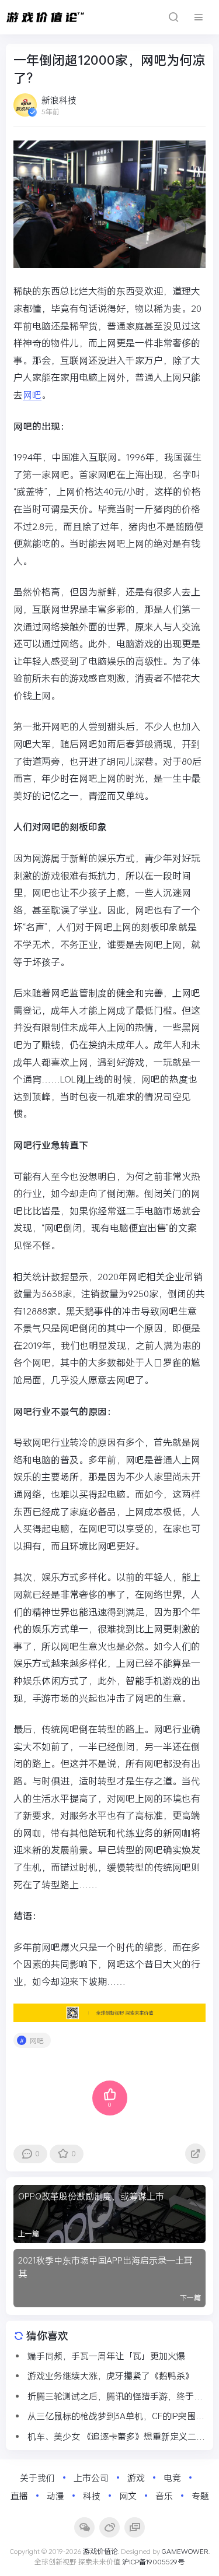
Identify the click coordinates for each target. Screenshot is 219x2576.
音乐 (164, 2496)
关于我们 (37, 2477)
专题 (200, 2496)
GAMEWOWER (185, 2551)
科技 (92, 2496)
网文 (128, 2496)
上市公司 (91, 2477)
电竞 (172, 2477)
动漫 (55, 2496)
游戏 (136, 2477)
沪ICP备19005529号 (153, 2561)
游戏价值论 (100, 2551)
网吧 (32, 394)
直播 (19, 2496)
